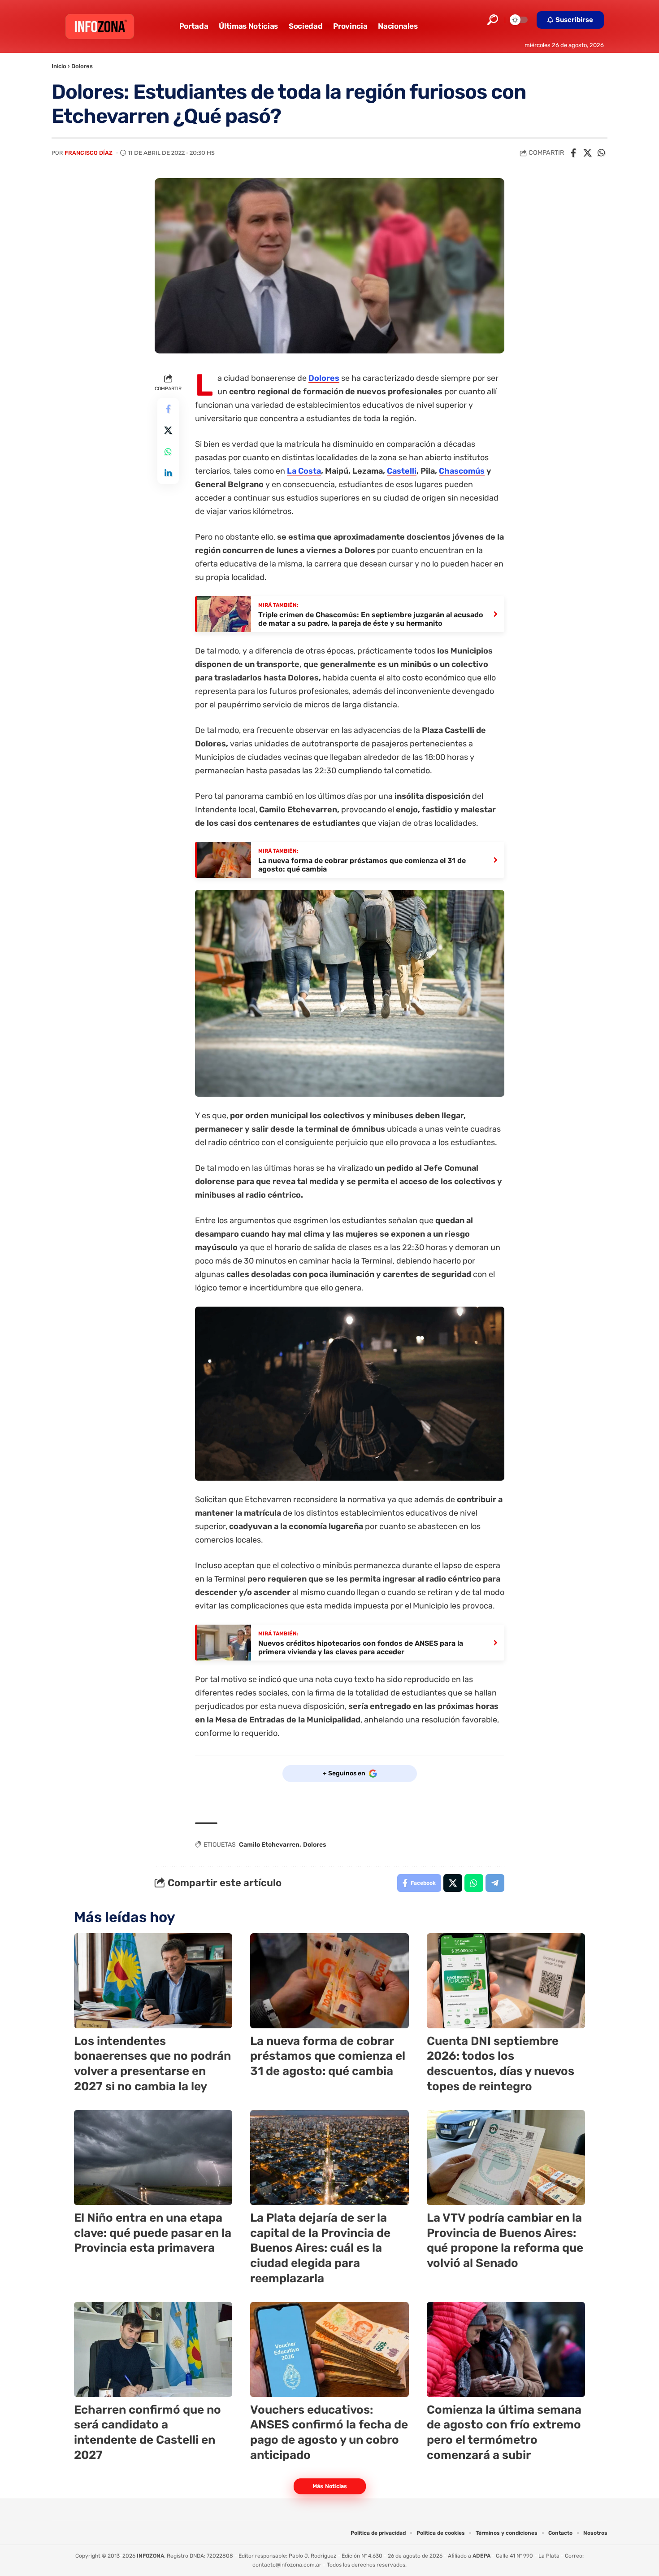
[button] (493, 20)
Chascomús (462, 471)
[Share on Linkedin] (168, 473)
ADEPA (481, 2556)
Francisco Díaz (89, 153)
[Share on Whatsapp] (601, 153)
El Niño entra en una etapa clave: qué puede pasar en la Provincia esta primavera (153, 2233)
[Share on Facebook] (573, 153)
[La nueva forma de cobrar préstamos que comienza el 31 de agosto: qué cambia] (329, 1981)
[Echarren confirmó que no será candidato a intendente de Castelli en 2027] (153, 2349)
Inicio (59, 66)
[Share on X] (587, 153)
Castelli (402, 471)
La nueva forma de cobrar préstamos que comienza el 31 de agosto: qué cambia (328, 2056)
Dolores (82, 66)
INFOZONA (150, 2556)
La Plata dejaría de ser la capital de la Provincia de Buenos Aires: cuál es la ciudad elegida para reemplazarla (320, 2248)
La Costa (304, 471)
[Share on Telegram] (495, 1883)
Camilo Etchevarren (269, 1845)
